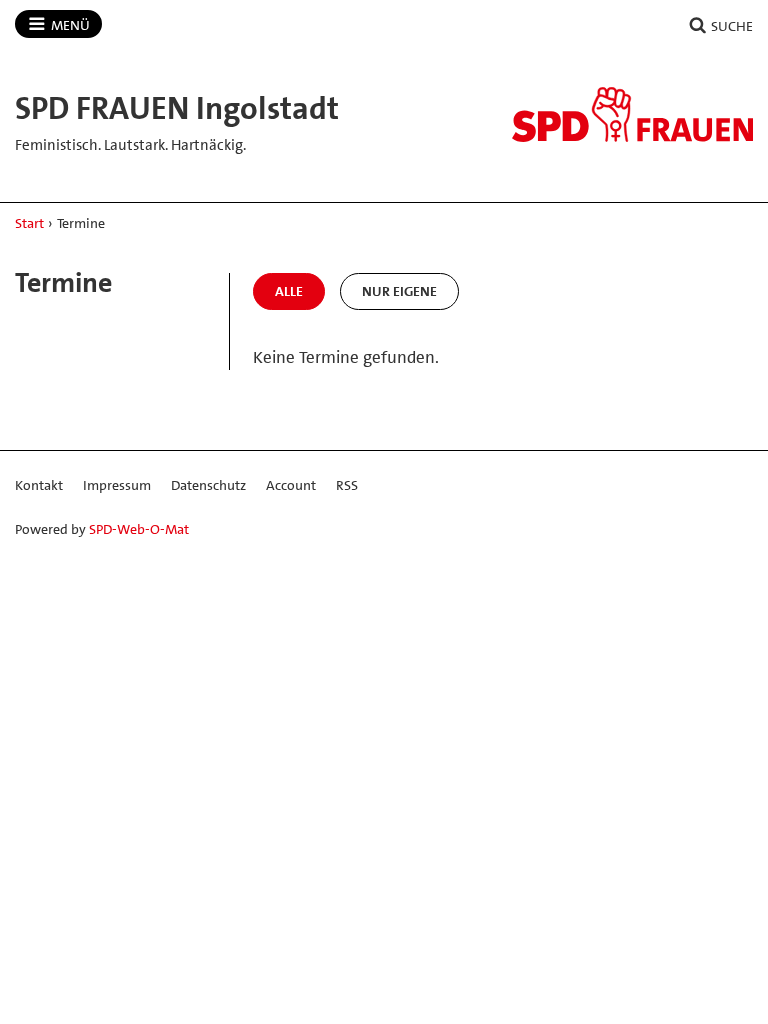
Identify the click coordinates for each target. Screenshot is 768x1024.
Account (291, 485)
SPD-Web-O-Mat (139, 529)
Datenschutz (208, 485)
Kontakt (39, 485)
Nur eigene (399, 291)
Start (29, 223)
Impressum (117, 485)
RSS (347, 485)
